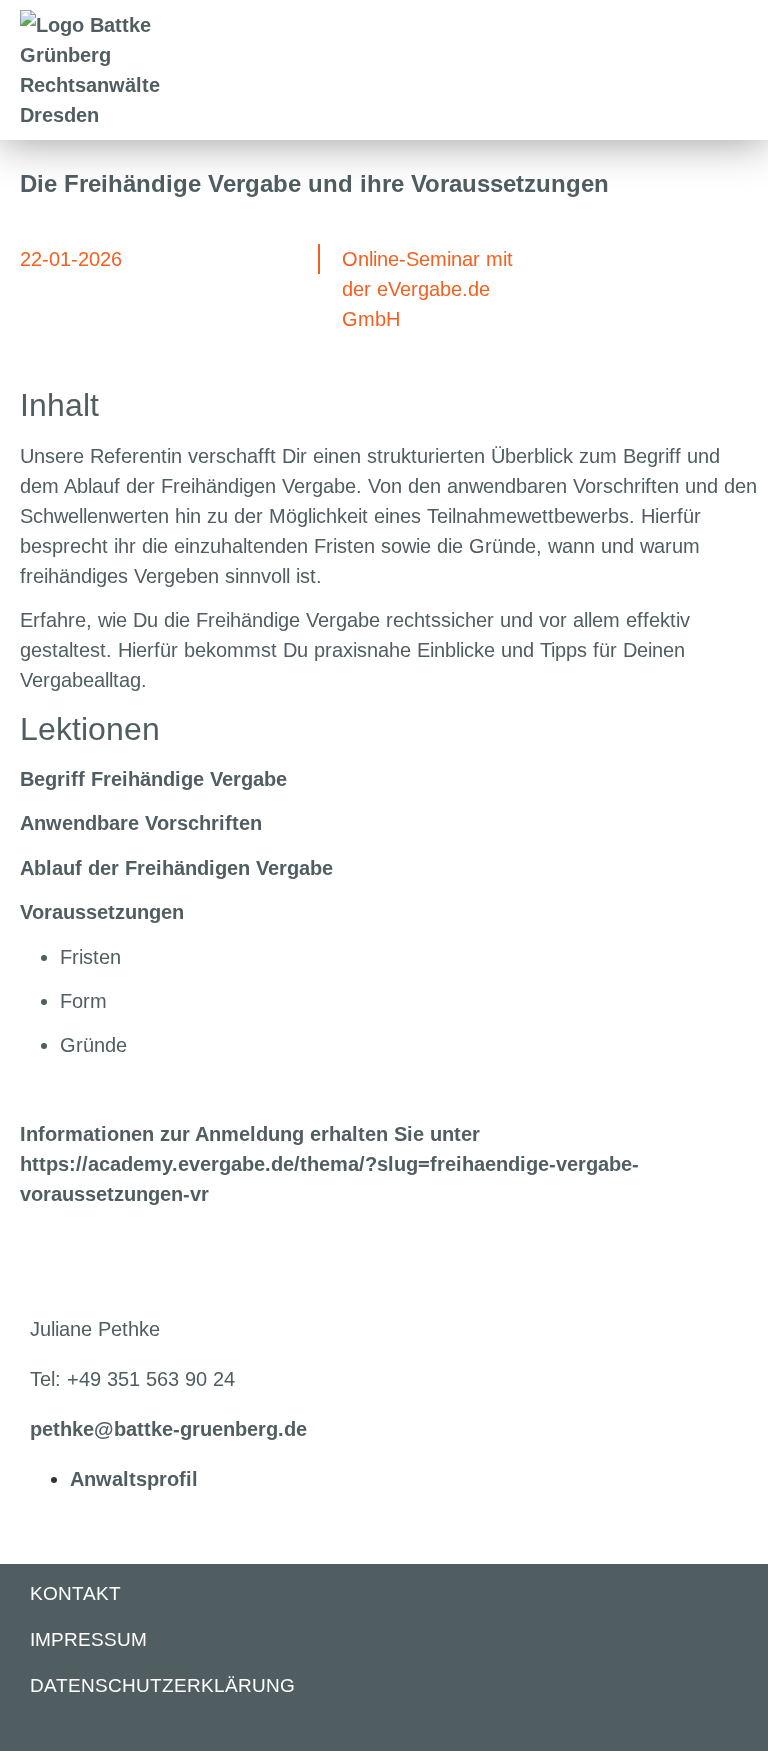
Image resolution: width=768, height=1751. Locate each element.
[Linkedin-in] (39, 1728)
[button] (739, 70)
